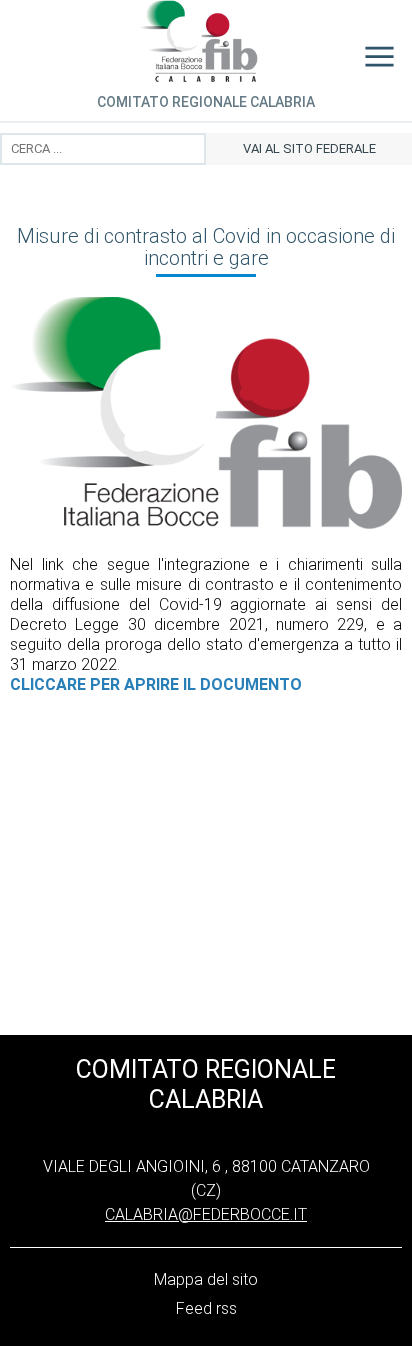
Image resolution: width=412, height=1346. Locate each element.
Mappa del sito (206, 1279)
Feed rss (206, 1308)
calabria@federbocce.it (206, 1214)
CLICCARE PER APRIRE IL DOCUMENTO (156, 684)
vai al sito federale (309, 148)
